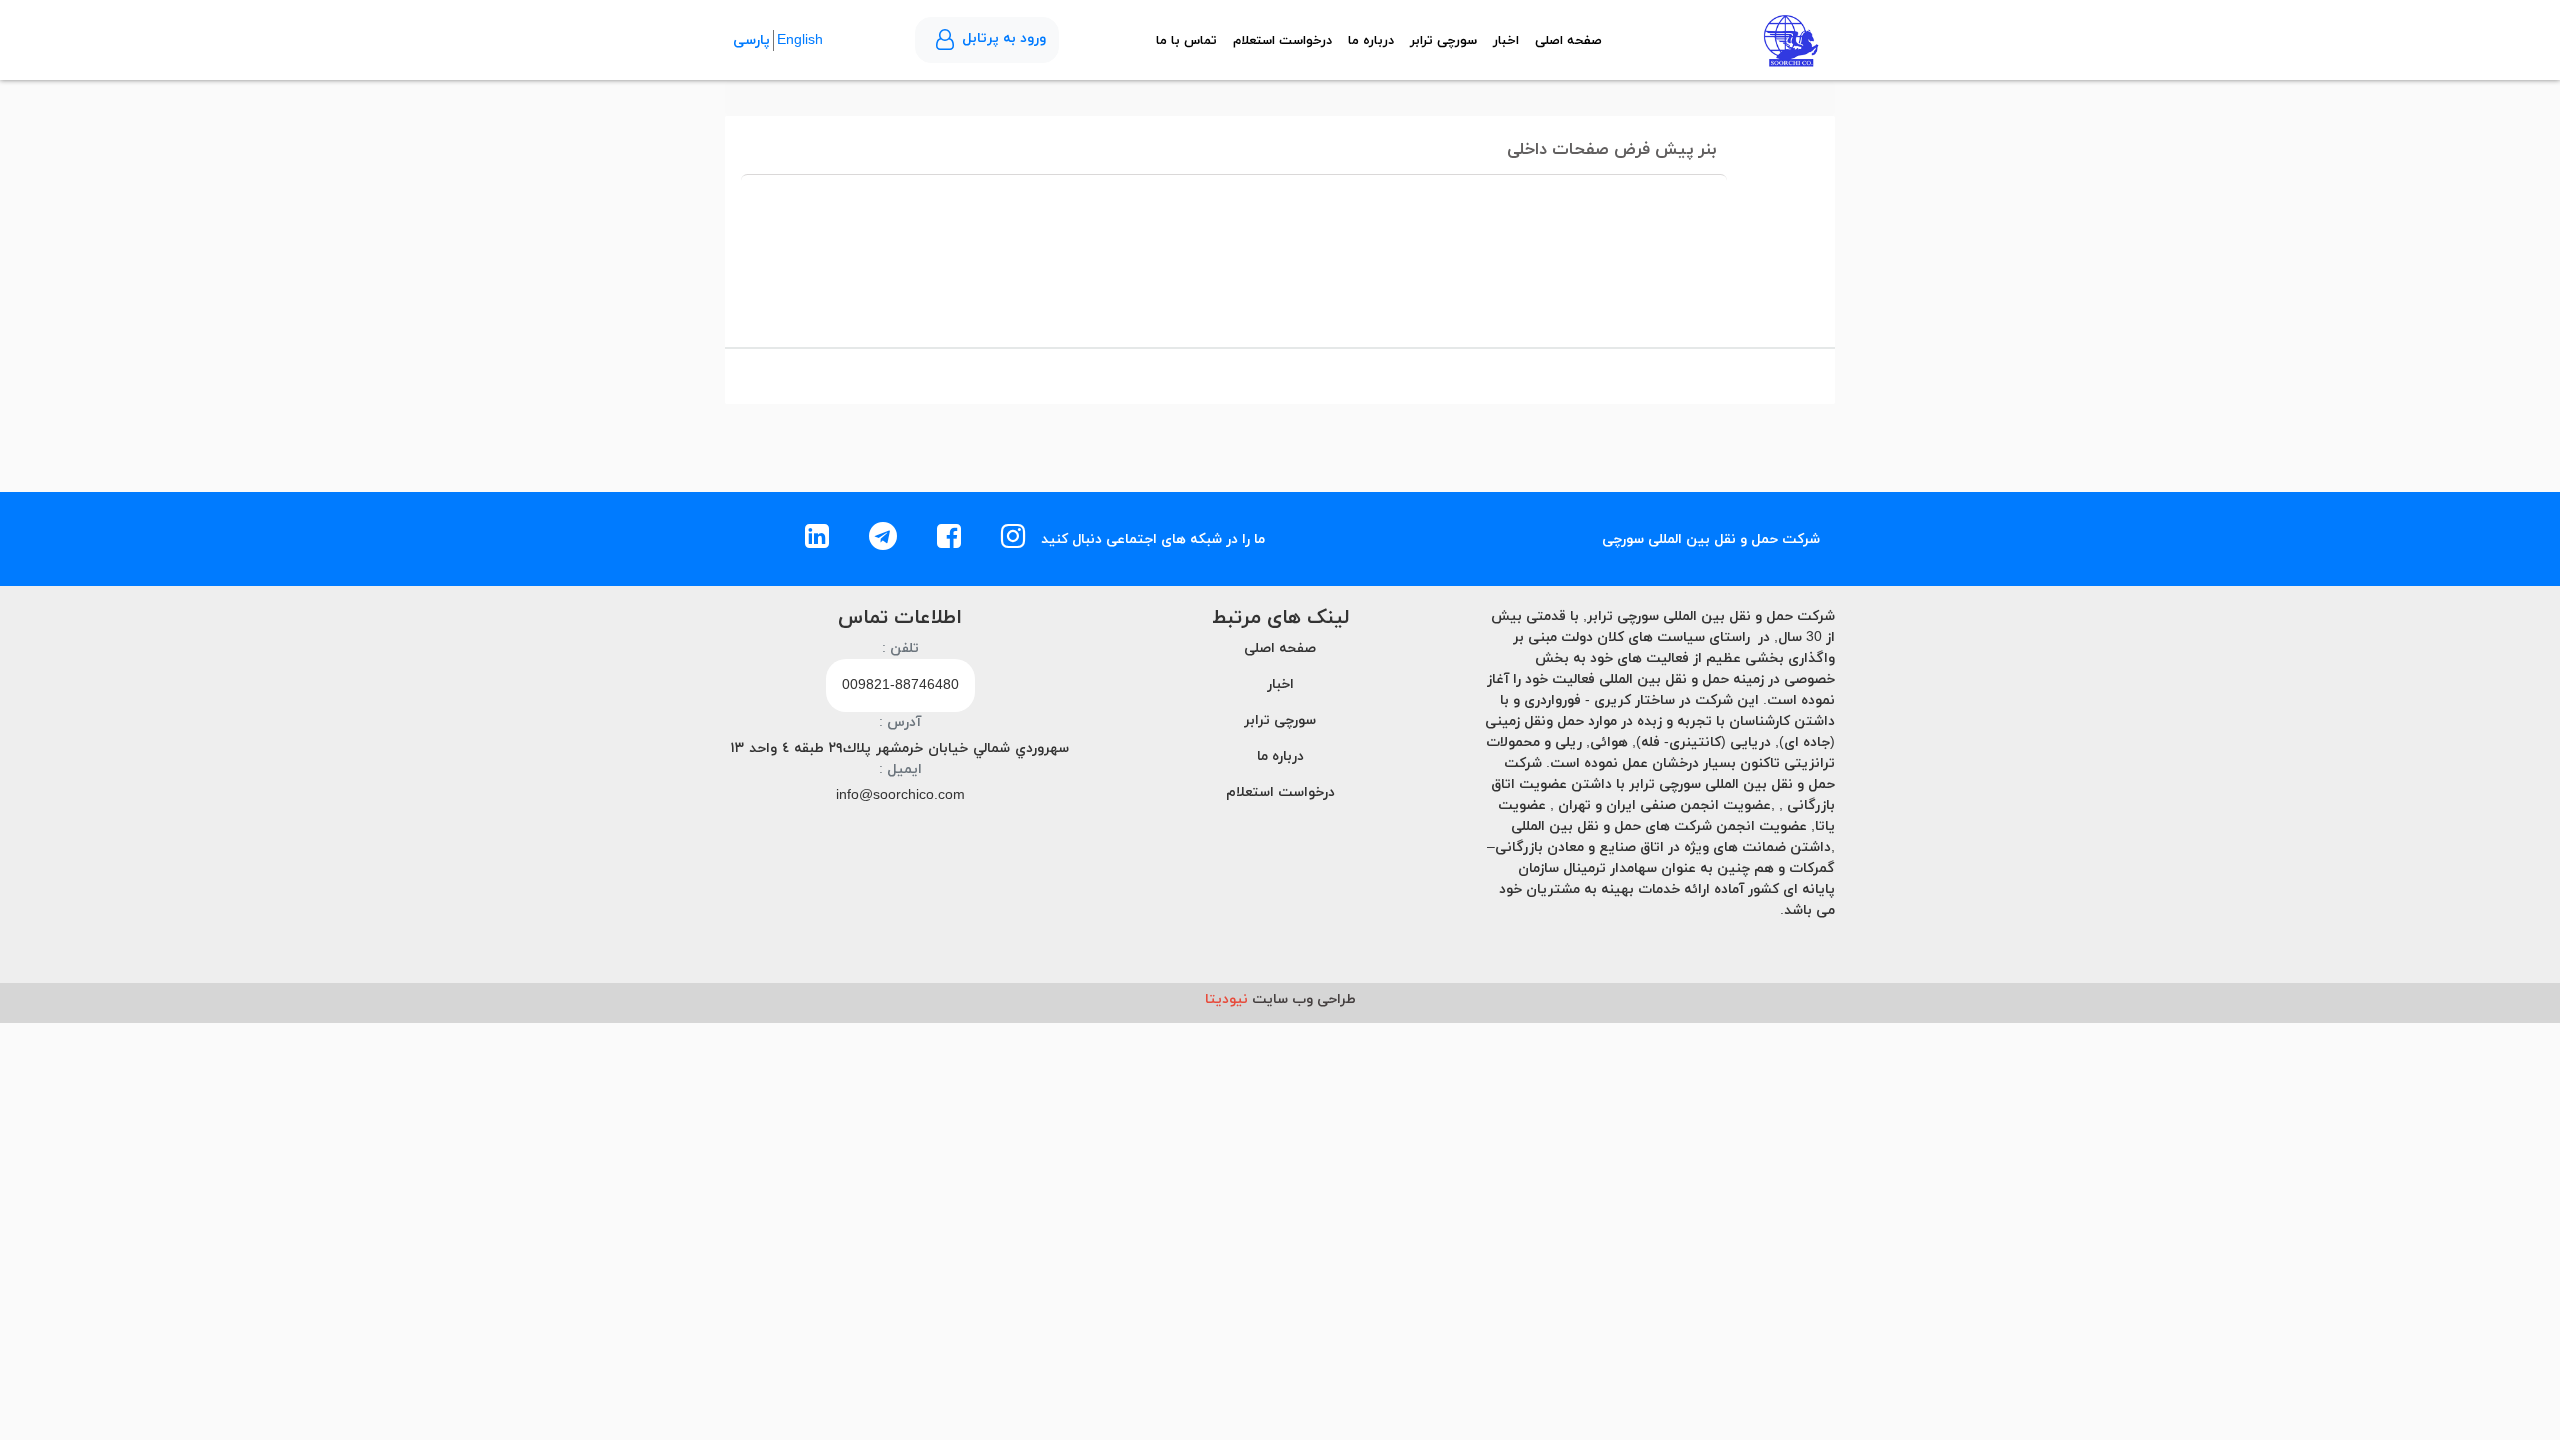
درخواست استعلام (1282, 41)
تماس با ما (1186, 41)
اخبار (1506, 41)
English (800, 40)
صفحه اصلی (1568, 41)
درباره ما (1371, 41)
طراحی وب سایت (1280, 999)
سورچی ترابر (1443, 41)
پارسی (751, 40)
